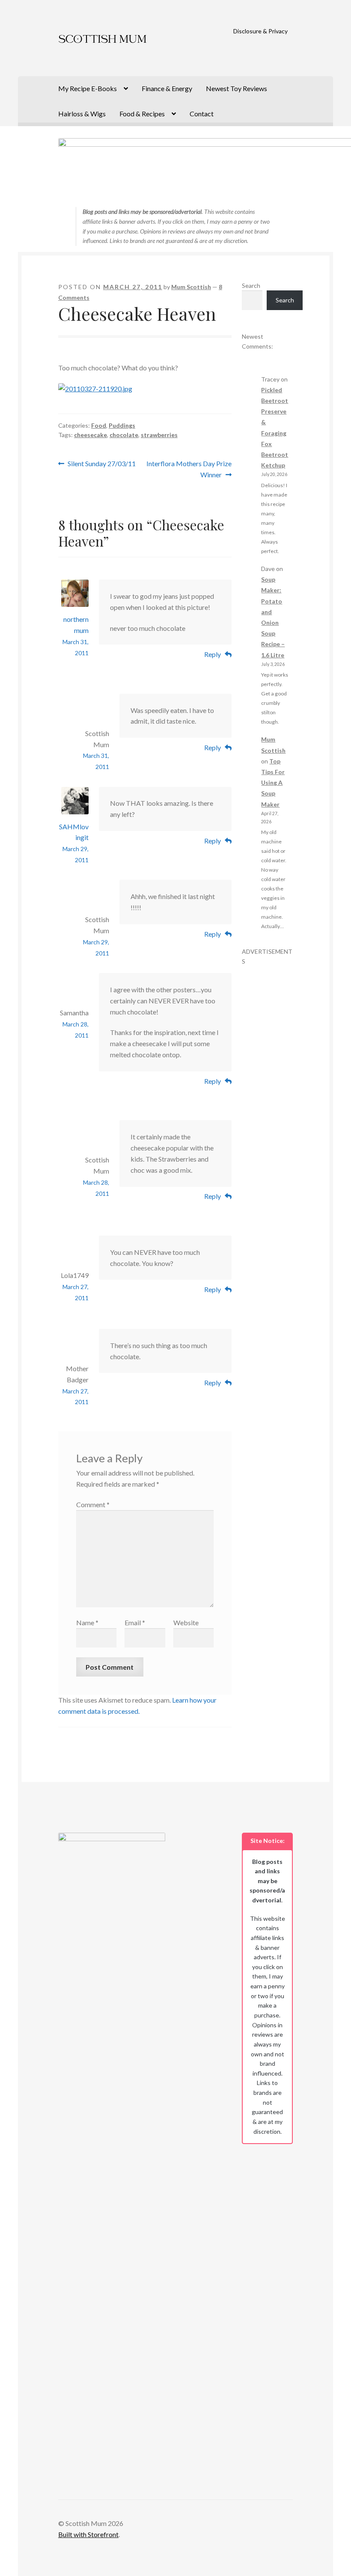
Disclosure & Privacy (260, 31)
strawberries (159, 435)
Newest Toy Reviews (236, 88)
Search (251, 285)
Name (87, 1622)
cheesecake (91, 435)
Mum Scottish (191, 287)
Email (135, 1622)
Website (186, 1622)
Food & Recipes (142, 114)
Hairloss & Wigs (82, 114)
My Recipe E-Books (88, 88)
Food (99, 425)
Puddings (122, 425)
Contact (202, 114)
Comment (93, 1504)
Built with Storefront (88, 2534)
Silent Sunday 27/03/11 (101, 464)
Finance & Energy (167, 88)
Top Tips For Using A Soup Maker (273, 783)
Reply (213, 654)
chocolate (124, 435)
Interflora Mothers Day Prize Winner (189, 469)
